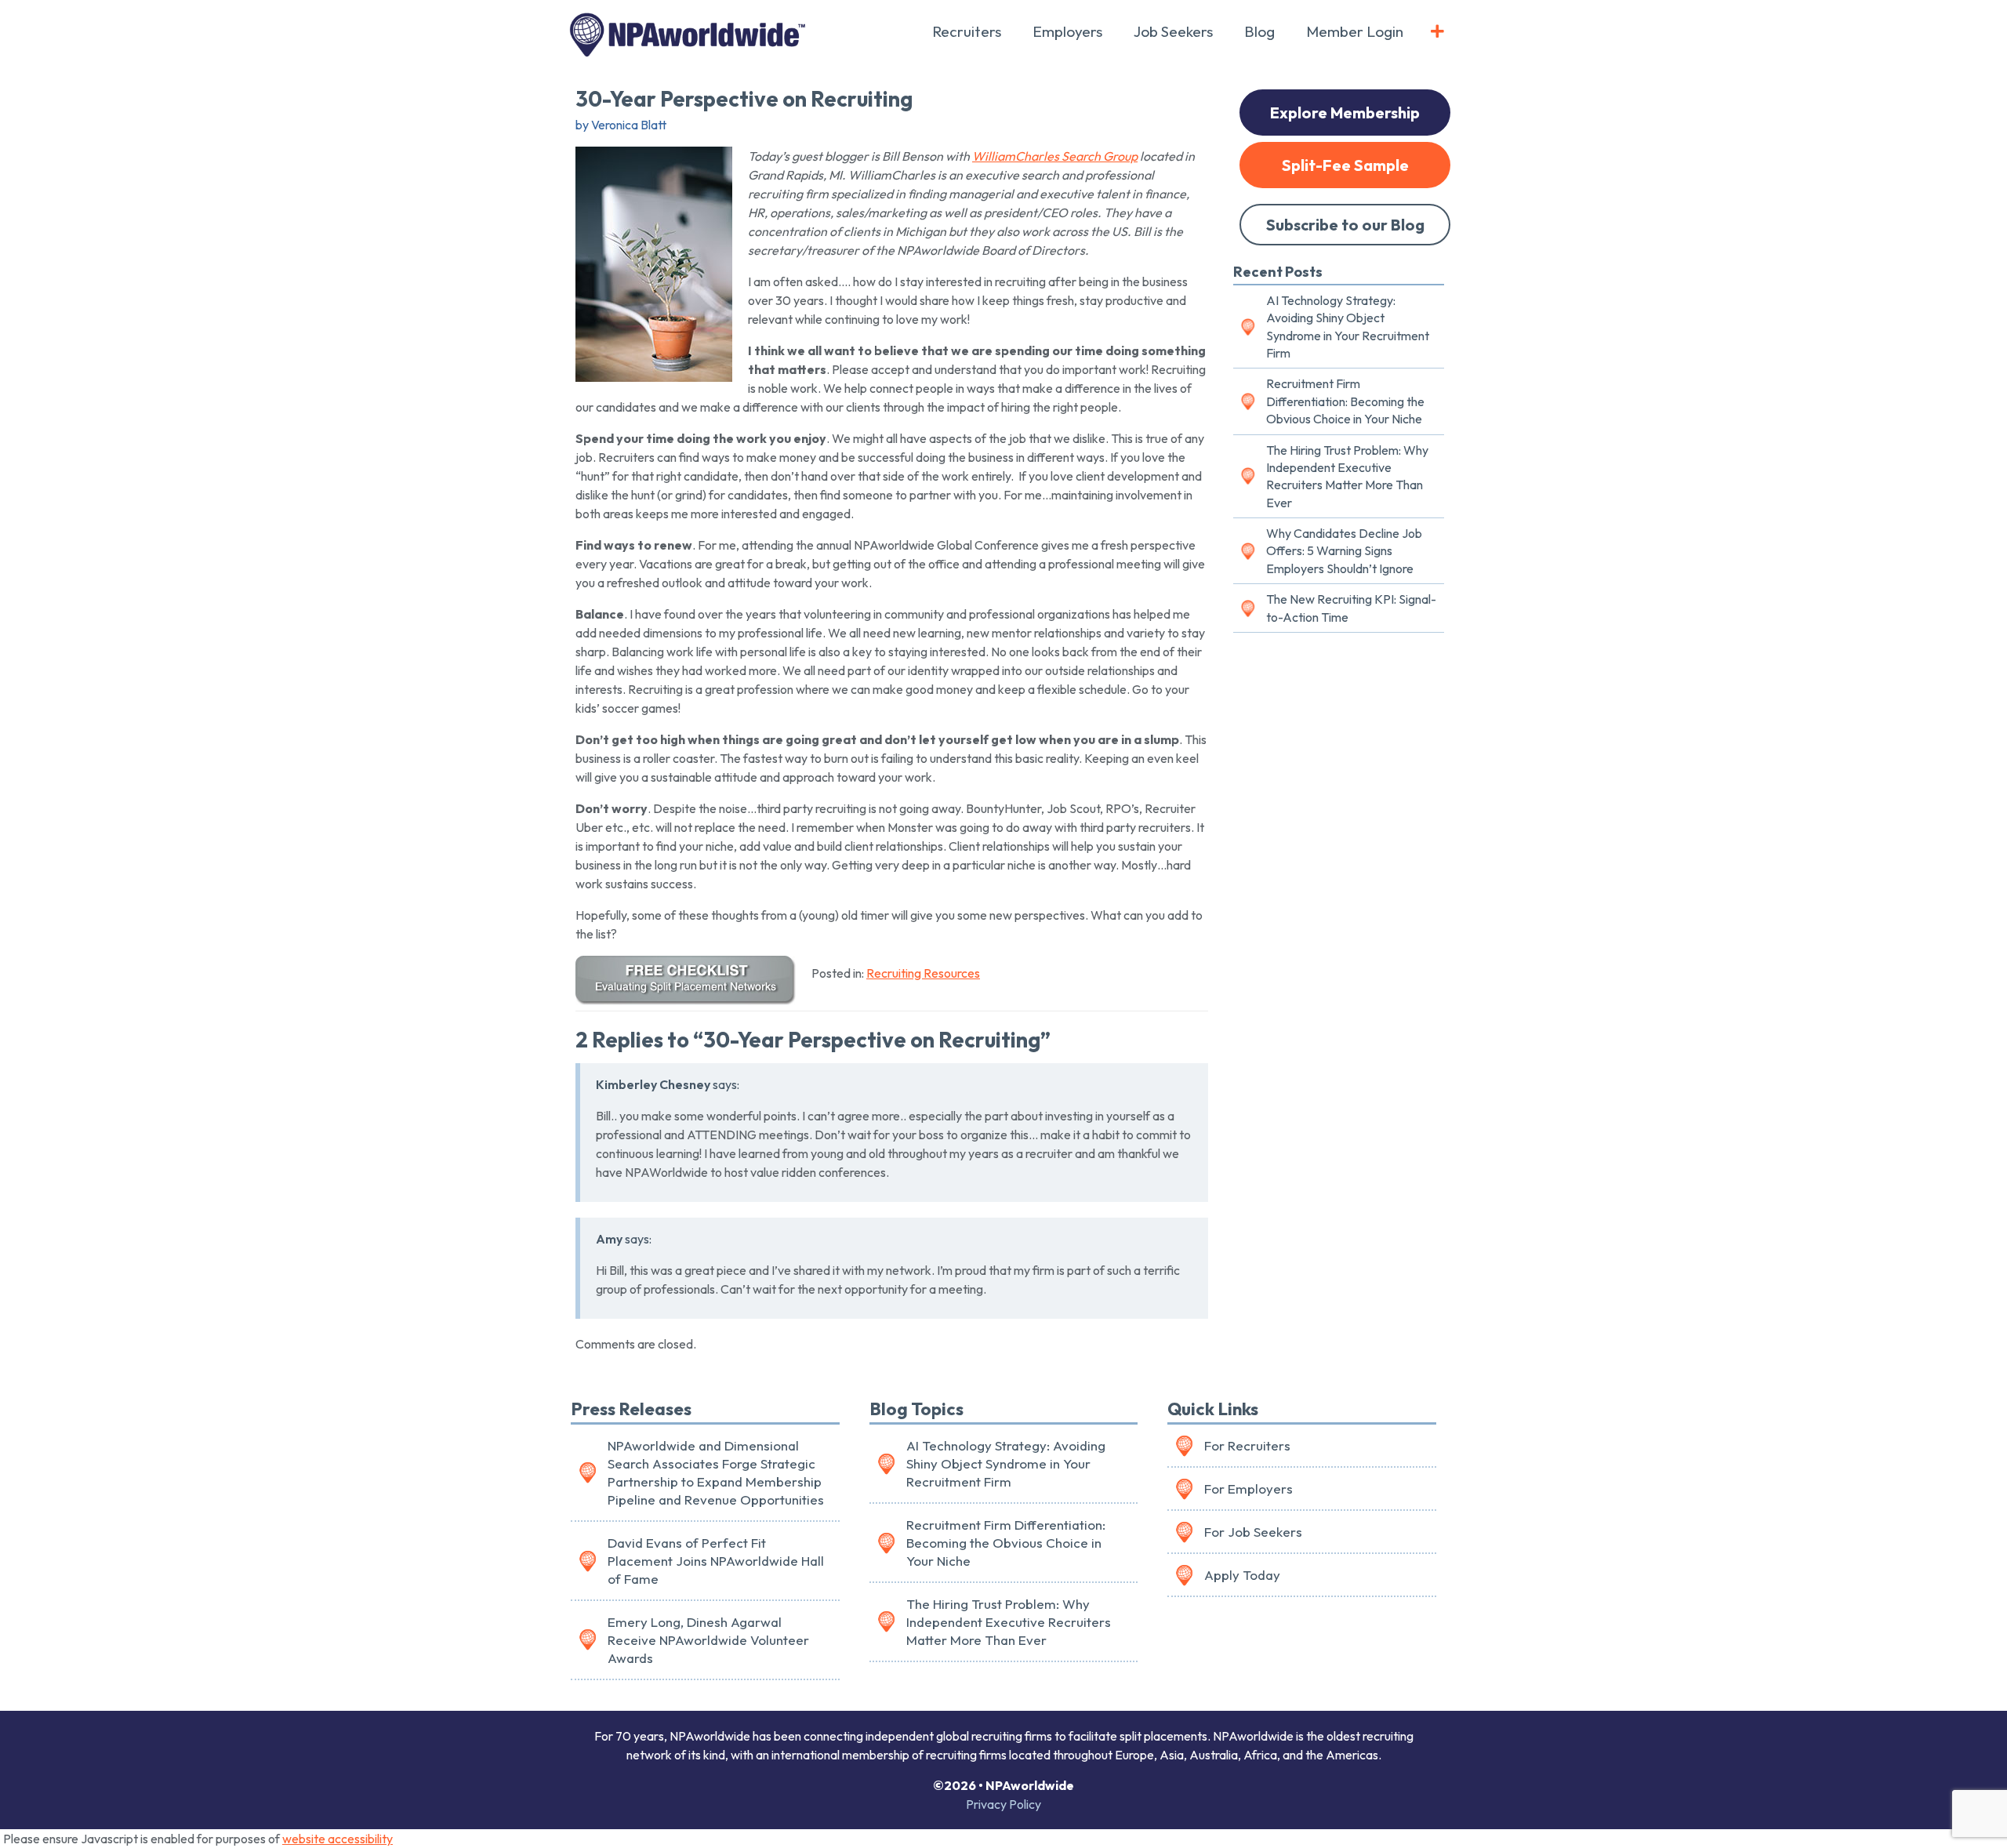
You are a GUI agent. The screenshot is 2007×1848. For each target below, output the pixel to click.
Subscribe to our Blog (1345, 225)
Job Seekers (1173, 31)
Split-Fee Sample (1345, 165)
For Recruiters (1247, 1445)
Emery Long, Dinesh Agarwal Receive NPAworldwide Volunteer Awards (708, 1640)
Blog (1259, 31)
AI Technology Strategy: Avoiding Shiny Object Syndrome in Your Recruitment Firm (1348, 327)
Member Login (1355, 31)
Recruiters (967, 31)
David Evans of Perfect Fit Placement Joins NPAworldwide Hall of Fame (716, 1561)
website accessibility (338, 1839)
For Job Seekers (1253, 1532)
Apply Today (1242, 1575)
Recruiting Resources (923, 973)
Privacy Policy (1003, 1804)
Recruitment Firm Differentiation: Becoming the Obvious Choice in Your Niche (1345, 401)
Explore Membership (1345, 113)
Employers (1067, 31)
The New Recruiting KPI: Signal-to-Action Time (1351, 608)
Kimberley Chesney (653, 1084)
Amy (609, 1239)
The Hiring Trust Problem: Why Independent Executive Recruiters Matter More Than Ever (1347, 476)
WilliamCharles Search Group (1055, 156)
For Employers (1248, 1489)
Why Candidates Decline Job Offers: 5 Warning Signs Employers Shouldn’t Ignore (1344, 551)
